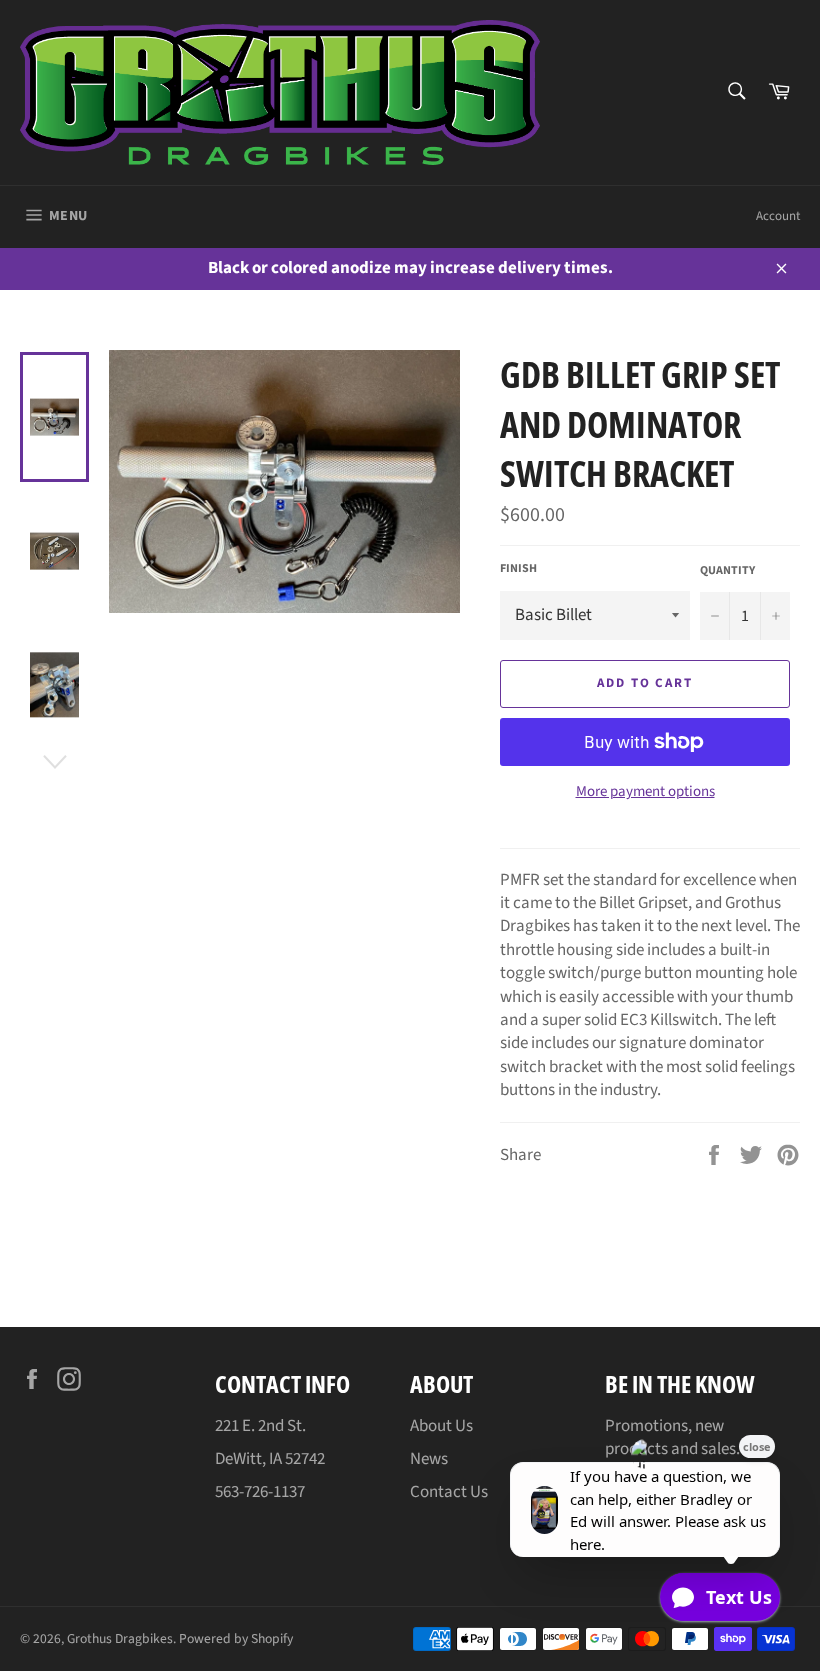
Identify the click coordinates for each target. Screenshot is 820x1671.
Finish (518, 569)
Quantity (727, 571)
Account (778, 216)
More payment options (645, 792)
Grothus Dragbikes (120, 1638)
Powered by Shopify (236, 1638)
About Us (441, 1426)
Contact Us (449, 1492)
